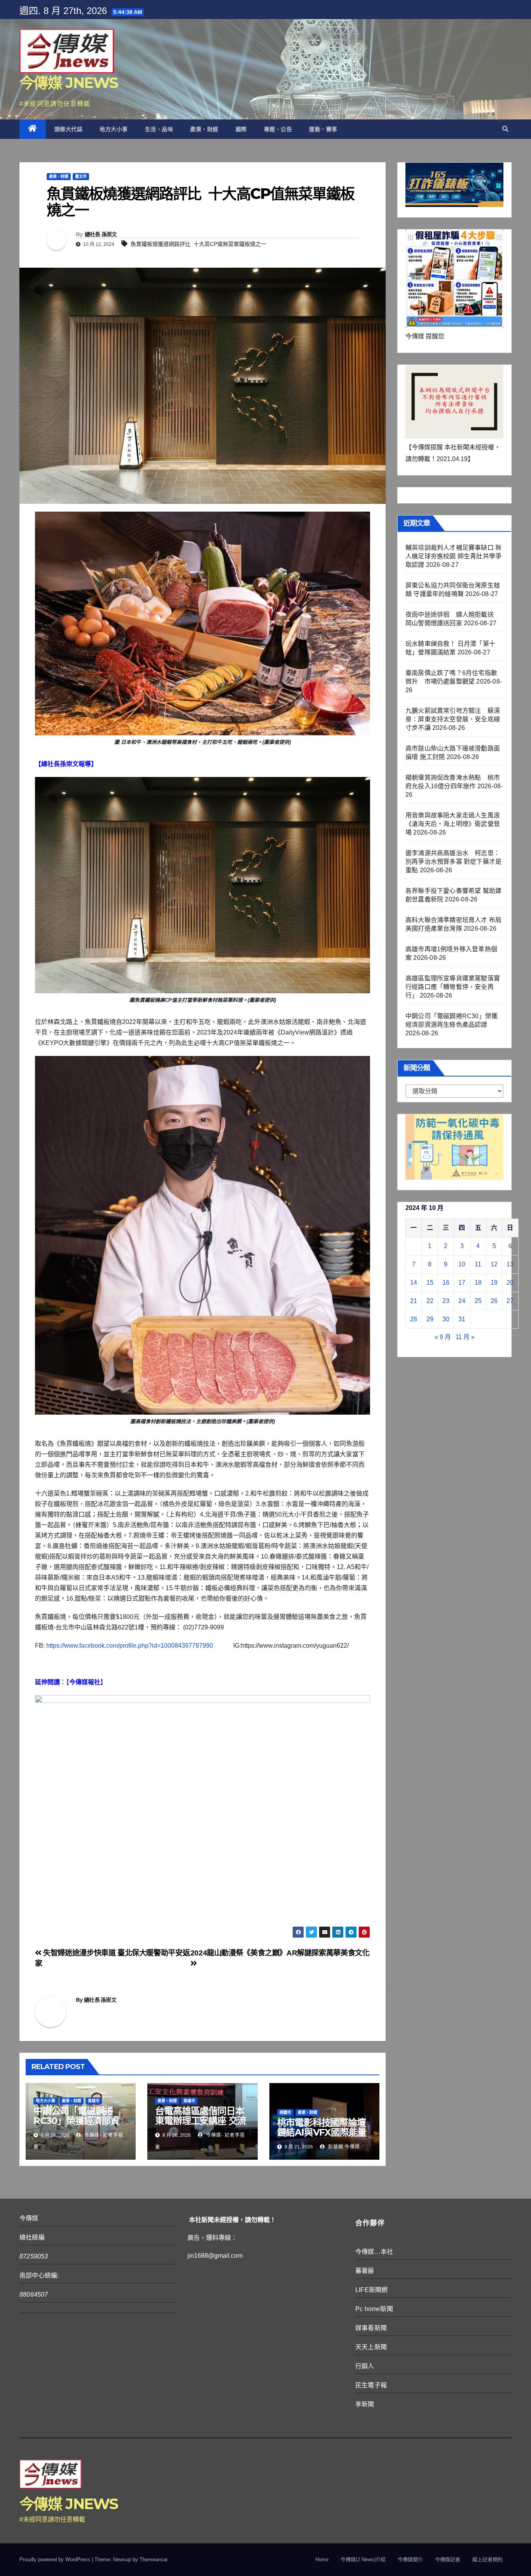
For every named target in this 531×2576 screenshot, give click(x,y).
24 (462, 1301)
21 (414, 1301)
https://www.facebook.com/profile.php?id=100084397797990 (130, 1646)
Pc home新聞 (374, 2309)
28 (414, 1319)
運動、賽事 (323, 129)
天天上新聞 (371, 2347)
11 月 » (465, 1337)
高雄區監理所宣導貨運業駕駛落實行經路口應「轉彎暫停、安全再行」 (453, 987)
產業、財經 (204, 129)
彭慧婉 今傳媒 (343, 2147)
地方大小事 (114, 129)
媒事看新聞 (371, 2328)
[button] (505, 129)
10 (462, 1264)
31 (462, 1319)
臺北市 (81, 176)
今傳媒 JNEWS (69, 83)
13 (510, 1264)
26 (494, 1301)
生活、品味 (159, 129)
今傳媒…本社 (374, 2252)
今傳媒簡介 (410, 2559)
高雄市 (94, 2101)
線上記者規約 (487, 2559)
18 (478, 1283)
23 (446, 1301)
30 (446, 1319)
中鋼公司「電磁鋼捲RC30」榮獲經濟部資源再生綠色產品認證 (76, 2121)
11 (478, 1264)
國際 (241, 129)
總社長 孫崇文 (101, 234)
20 (510, 1283)
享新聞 (365, 2404)
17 (462, 1283)
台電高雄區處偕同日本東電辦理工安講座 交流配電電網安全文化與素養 (201, 2125)
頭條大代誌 (69, 129)
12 (494, 1264)
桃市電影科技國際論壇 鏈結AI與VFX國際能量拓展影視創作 (326, 2132)
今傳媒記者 (448, 2559)
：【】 (71, 1682)
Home (322, 2559)
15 (430, 1283)
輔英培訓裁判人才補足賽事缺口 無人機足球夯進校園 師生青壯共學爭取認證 (453, 556)
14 (414, 1283)
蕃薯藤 (365, 2271)
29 (430, 1319)
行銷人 (365, 2366)
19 (494, 1283)
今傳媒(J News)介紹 (363, 2559)
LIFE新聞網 (371, 2290)
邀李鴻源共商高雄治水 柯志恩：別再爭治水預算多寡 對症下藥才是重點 (453, 862)
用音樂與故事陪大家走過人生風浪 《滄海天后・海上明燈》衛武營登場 (453, 824)
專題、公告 (278, 129)
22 (430, 1301)
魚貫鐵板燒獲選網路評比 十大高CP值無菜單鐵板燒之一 (198, 244)
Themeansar (153, 2559)
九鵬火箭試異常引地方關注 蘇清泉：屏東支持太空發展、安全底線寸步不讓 (453, 719)
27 (510, 1301)
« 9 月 (443, 1337)
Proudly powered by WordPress (56, 2559)
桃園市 (285, 2112)
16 (446, 1283)
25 (478, 1301)
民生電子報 (371, 2385)
